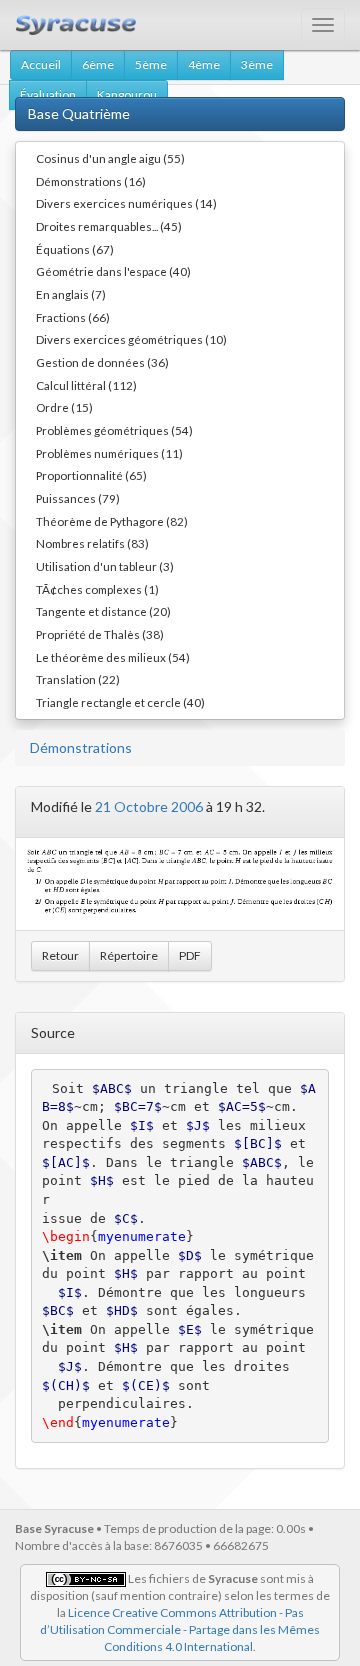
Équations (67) (75, 249)
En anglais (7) (71, 294)
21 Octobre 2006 (149, 806)
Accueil (41, 64)
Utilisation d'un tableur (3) (105, 566)
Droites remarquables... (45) (109, 226)
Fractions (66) (73, 317)
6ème (98, 64)
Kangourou (127, 94)
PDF (190, 955)
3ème (257, 64)
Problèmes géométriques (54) (114, 430)
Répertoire (129, 955)
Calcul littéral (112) (86, 385)
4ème (204, 64)
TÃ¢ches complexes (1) (97, 589)
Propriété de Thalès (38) (100, 634)
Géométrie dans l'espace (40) (113, 271)
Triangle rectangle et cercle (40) (120, 702)
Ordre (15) (64, 407)
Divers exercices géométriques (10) (131, 339)
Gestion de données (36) (102, 362)
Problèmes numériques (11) (109, 453)
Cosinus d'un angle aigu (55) (110, 158)
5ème (151, 64)
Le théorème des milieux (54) (113, 657)
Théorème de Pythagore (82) (112, 521)
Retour (60, 955)
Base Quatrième (79, 113)
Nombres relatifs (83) (92, 543)
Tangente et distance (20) (103, 611)
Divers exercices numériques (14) (126, 203)
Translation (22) (78, 679)
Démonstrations (81, 747)
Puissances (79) (78, 498)
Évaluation (48, 94)
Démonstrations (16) (91, 181)
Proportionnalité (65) (91, 475)
